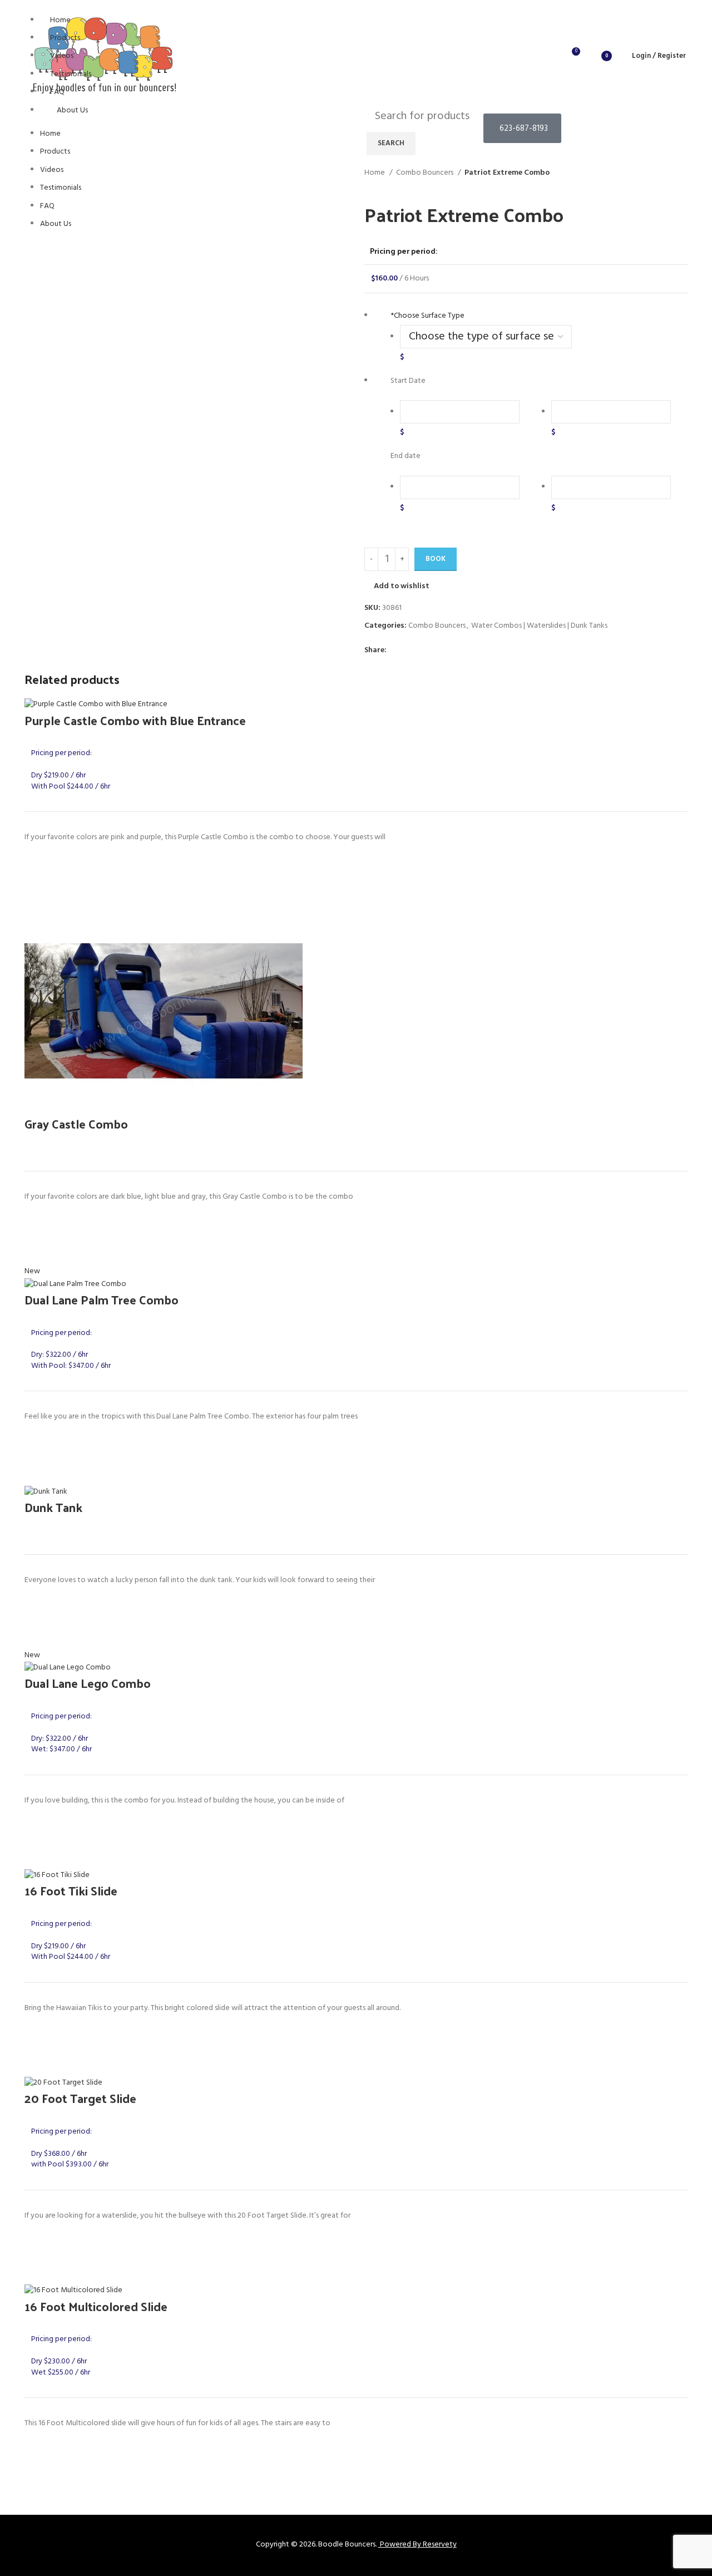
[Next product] (392, 185)
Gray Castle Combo (76, 1124)
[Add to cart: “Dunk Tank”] (38, 1636)
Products (65, 38)
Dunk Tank (53, 1507)
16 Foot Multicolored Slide (96, 2306)
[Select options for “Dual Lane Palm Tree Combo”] (38, 1472)
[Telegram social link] (447, 651)
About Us (72, 110)
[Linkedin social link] (434, 651)
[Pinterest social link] (421, 651)
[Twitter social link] (409, 651)
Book (436, 559)
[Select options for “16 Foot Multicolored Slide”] (38, 2479)
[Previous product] (370, 185)
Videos (62, 56)
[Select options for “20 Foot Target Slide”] (38, 2270)
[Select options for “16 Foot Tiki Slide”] (38, 2063)
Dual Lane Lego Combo (88, 1683)
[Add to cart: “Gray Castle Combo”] (38, 1252)
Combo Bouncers (426, 173)
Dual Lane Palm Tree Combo (102, 1299)
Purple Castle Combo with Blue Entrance (135, 720)
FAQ (57, 92)
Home (60, 20)
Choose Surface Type (427, 316)
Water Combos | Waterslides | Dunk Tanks (539, 626)
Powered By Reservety (418, 2545)
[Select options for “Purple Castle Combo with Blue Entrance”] (38, 893)
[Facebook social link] (396, 651)
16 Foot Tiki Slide (71, 1890)
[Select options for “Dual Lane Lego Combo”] (38, 1855)
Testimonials (71, 74)
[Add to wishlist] (38, 865)
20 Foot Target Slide (80, 2098)
